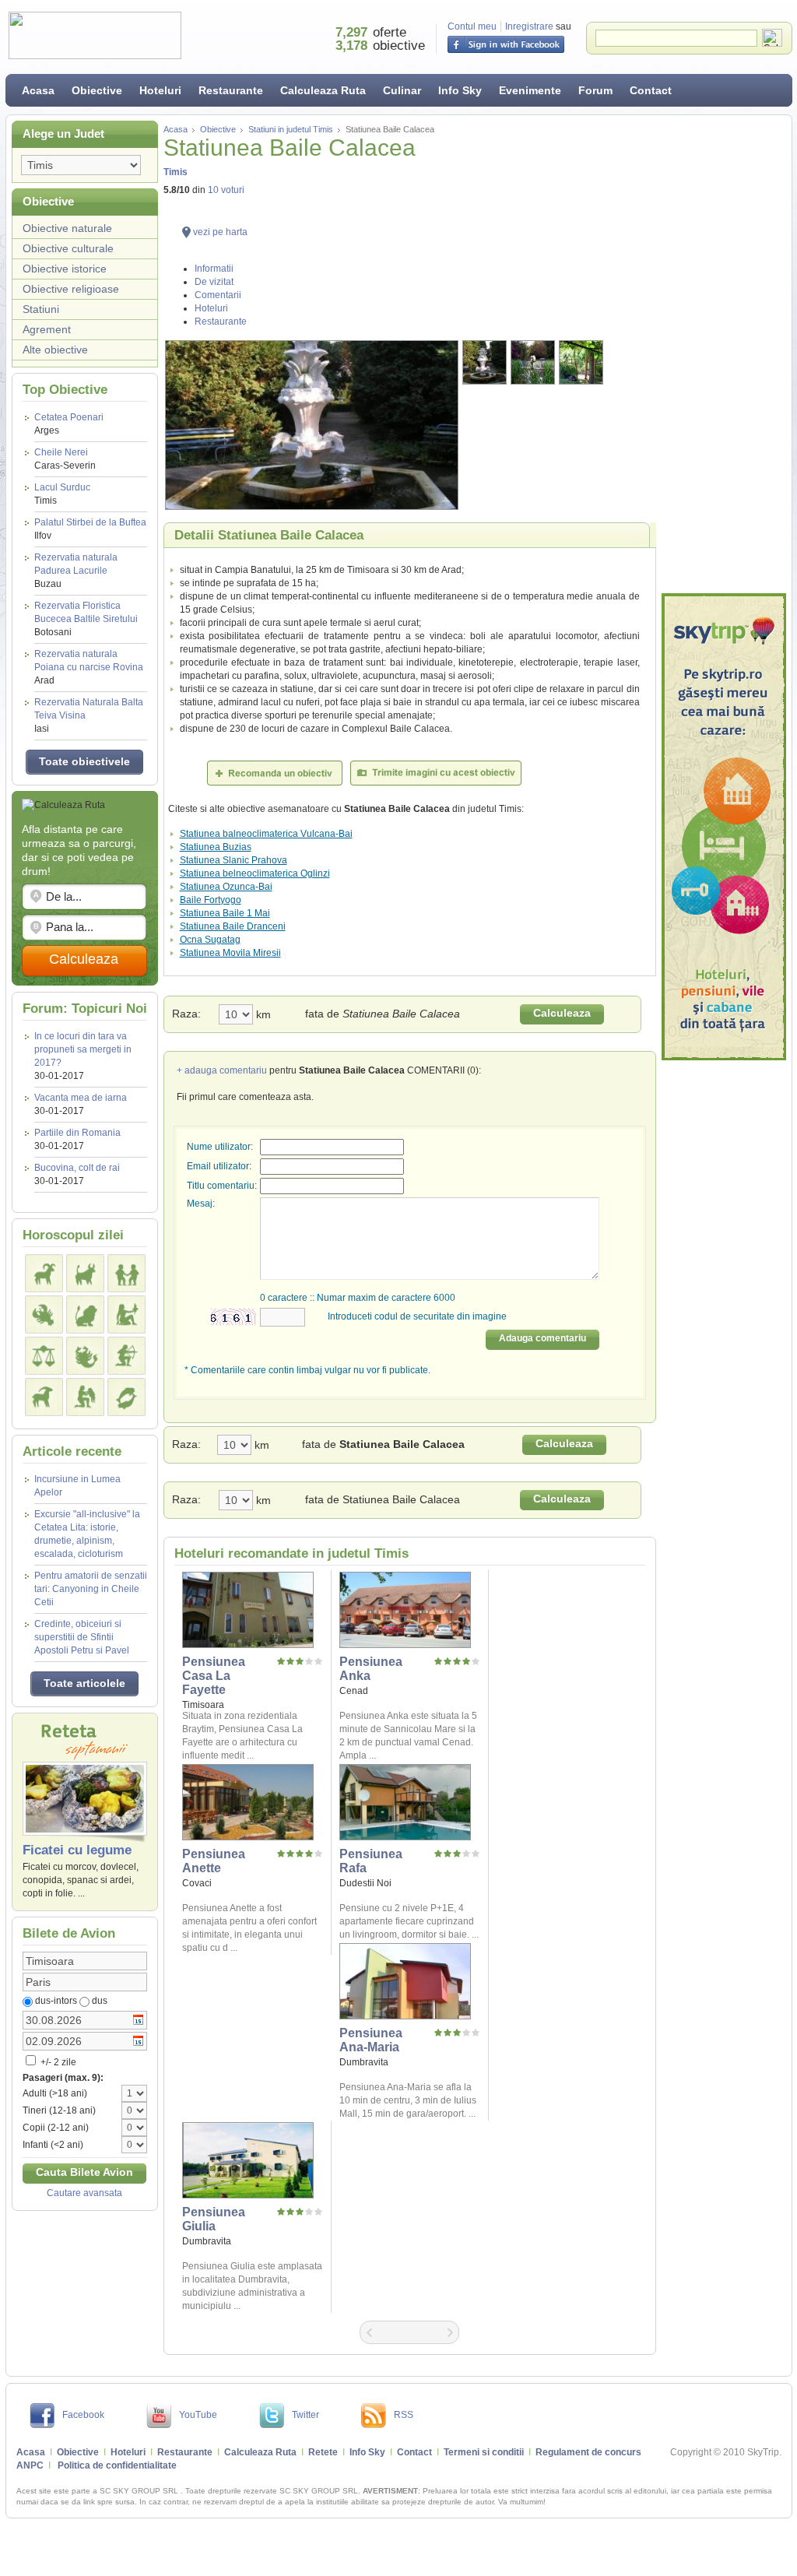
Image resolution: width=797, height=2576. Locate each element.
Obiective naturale (67, 228)
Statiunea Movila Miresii (230, 953)
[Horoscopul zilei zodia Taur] (85, 1273)
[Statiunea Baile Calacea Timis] (312, 425)
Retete (323, 2452)
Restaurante (231, 90)
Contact (651, 90)
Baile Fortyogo (211, 900)
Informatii (214, 269)
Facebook (83, 2415)
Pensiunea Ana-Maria (371, 2040)
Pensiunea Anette (214, 1861)
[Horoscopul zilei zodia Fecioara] (126, 1314)
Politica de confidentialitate (117, 2465)
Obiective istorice (65, 269)
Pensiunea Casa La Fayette (214, 1676)
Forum (595, 90)
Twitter (305, 2415)
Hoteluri (160, 90)
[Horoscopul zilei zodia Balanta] (44, 1356)
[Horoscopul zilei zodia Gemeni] (126, 1273)
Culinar (402, 90)
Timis (176, 172)
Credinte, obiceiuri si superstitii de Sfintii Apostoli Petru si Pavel (82, 1637)
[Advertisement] (724, 354)
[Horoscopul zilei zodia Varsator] (85, 1397)
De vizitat (214, 282)
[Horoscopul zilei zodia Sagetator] (126, 1356)
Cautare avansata (84, 2193)
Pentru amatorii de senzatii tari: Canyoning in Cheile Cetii (91, 1589)
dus (100, 2001)
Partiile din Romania (77, 1133)
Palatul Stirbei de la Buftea (90, 529)
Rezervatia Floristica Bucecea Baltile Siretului (86, 619)
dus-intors (56, 2001)
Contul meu (472, 26)
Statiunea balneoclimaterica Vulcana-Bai (266, 834)
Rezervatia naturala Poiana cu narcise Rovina (89, 667)
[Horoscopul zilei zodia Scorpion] (85, 1356)
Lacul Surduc (62, 494)
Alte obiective (55, 350)
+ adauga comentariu (222, 1070)
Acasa (38, 90)
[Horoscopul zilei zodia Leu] (85, 1314)
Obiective (97, 90)
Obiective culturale (68, 248)
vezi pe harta (220, 232)
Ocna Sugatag (210, 940)
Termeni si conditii (484, 2452)
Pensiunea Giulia (214, 2219)
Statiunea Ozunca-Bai (226, 887)
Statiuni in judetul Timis (291, 129)
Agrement (47, 329)
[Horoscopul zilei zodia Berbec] (44, 1273)
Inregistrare (529, 26)
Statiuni (41, 309)
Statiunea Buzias (216, 847)
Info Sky (460, 90)
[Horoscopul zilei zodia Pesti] (126, 1397)
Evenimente (530, 90)
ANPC (30, 2465)
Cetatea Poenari (69, 424)
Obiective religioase (71, 289)
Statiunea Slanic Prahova (233, 860)
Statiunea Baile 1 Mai (225, 913)
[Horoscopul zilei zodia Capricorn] (44, 1397)
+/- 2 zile (57, 2062)
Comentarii (218, 295)
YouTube (198, 2415)
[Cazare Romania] (724, 827)
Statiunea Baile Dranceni (233, 926)
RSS (404, 2415)
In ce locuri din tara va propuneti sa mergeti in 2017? (83, 1049)
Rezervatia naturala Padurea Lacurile (76, 571)
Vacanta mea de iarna (81, 1098)
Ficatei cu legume (77, 1850)
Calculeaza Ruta (323, 90)
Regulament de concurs (588, 2452)
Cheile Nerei (65, 459)
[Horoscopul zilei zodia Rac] (44, 1314)
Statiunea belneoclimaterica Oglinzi (255, 873)
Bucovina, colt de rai (77, 1168)
